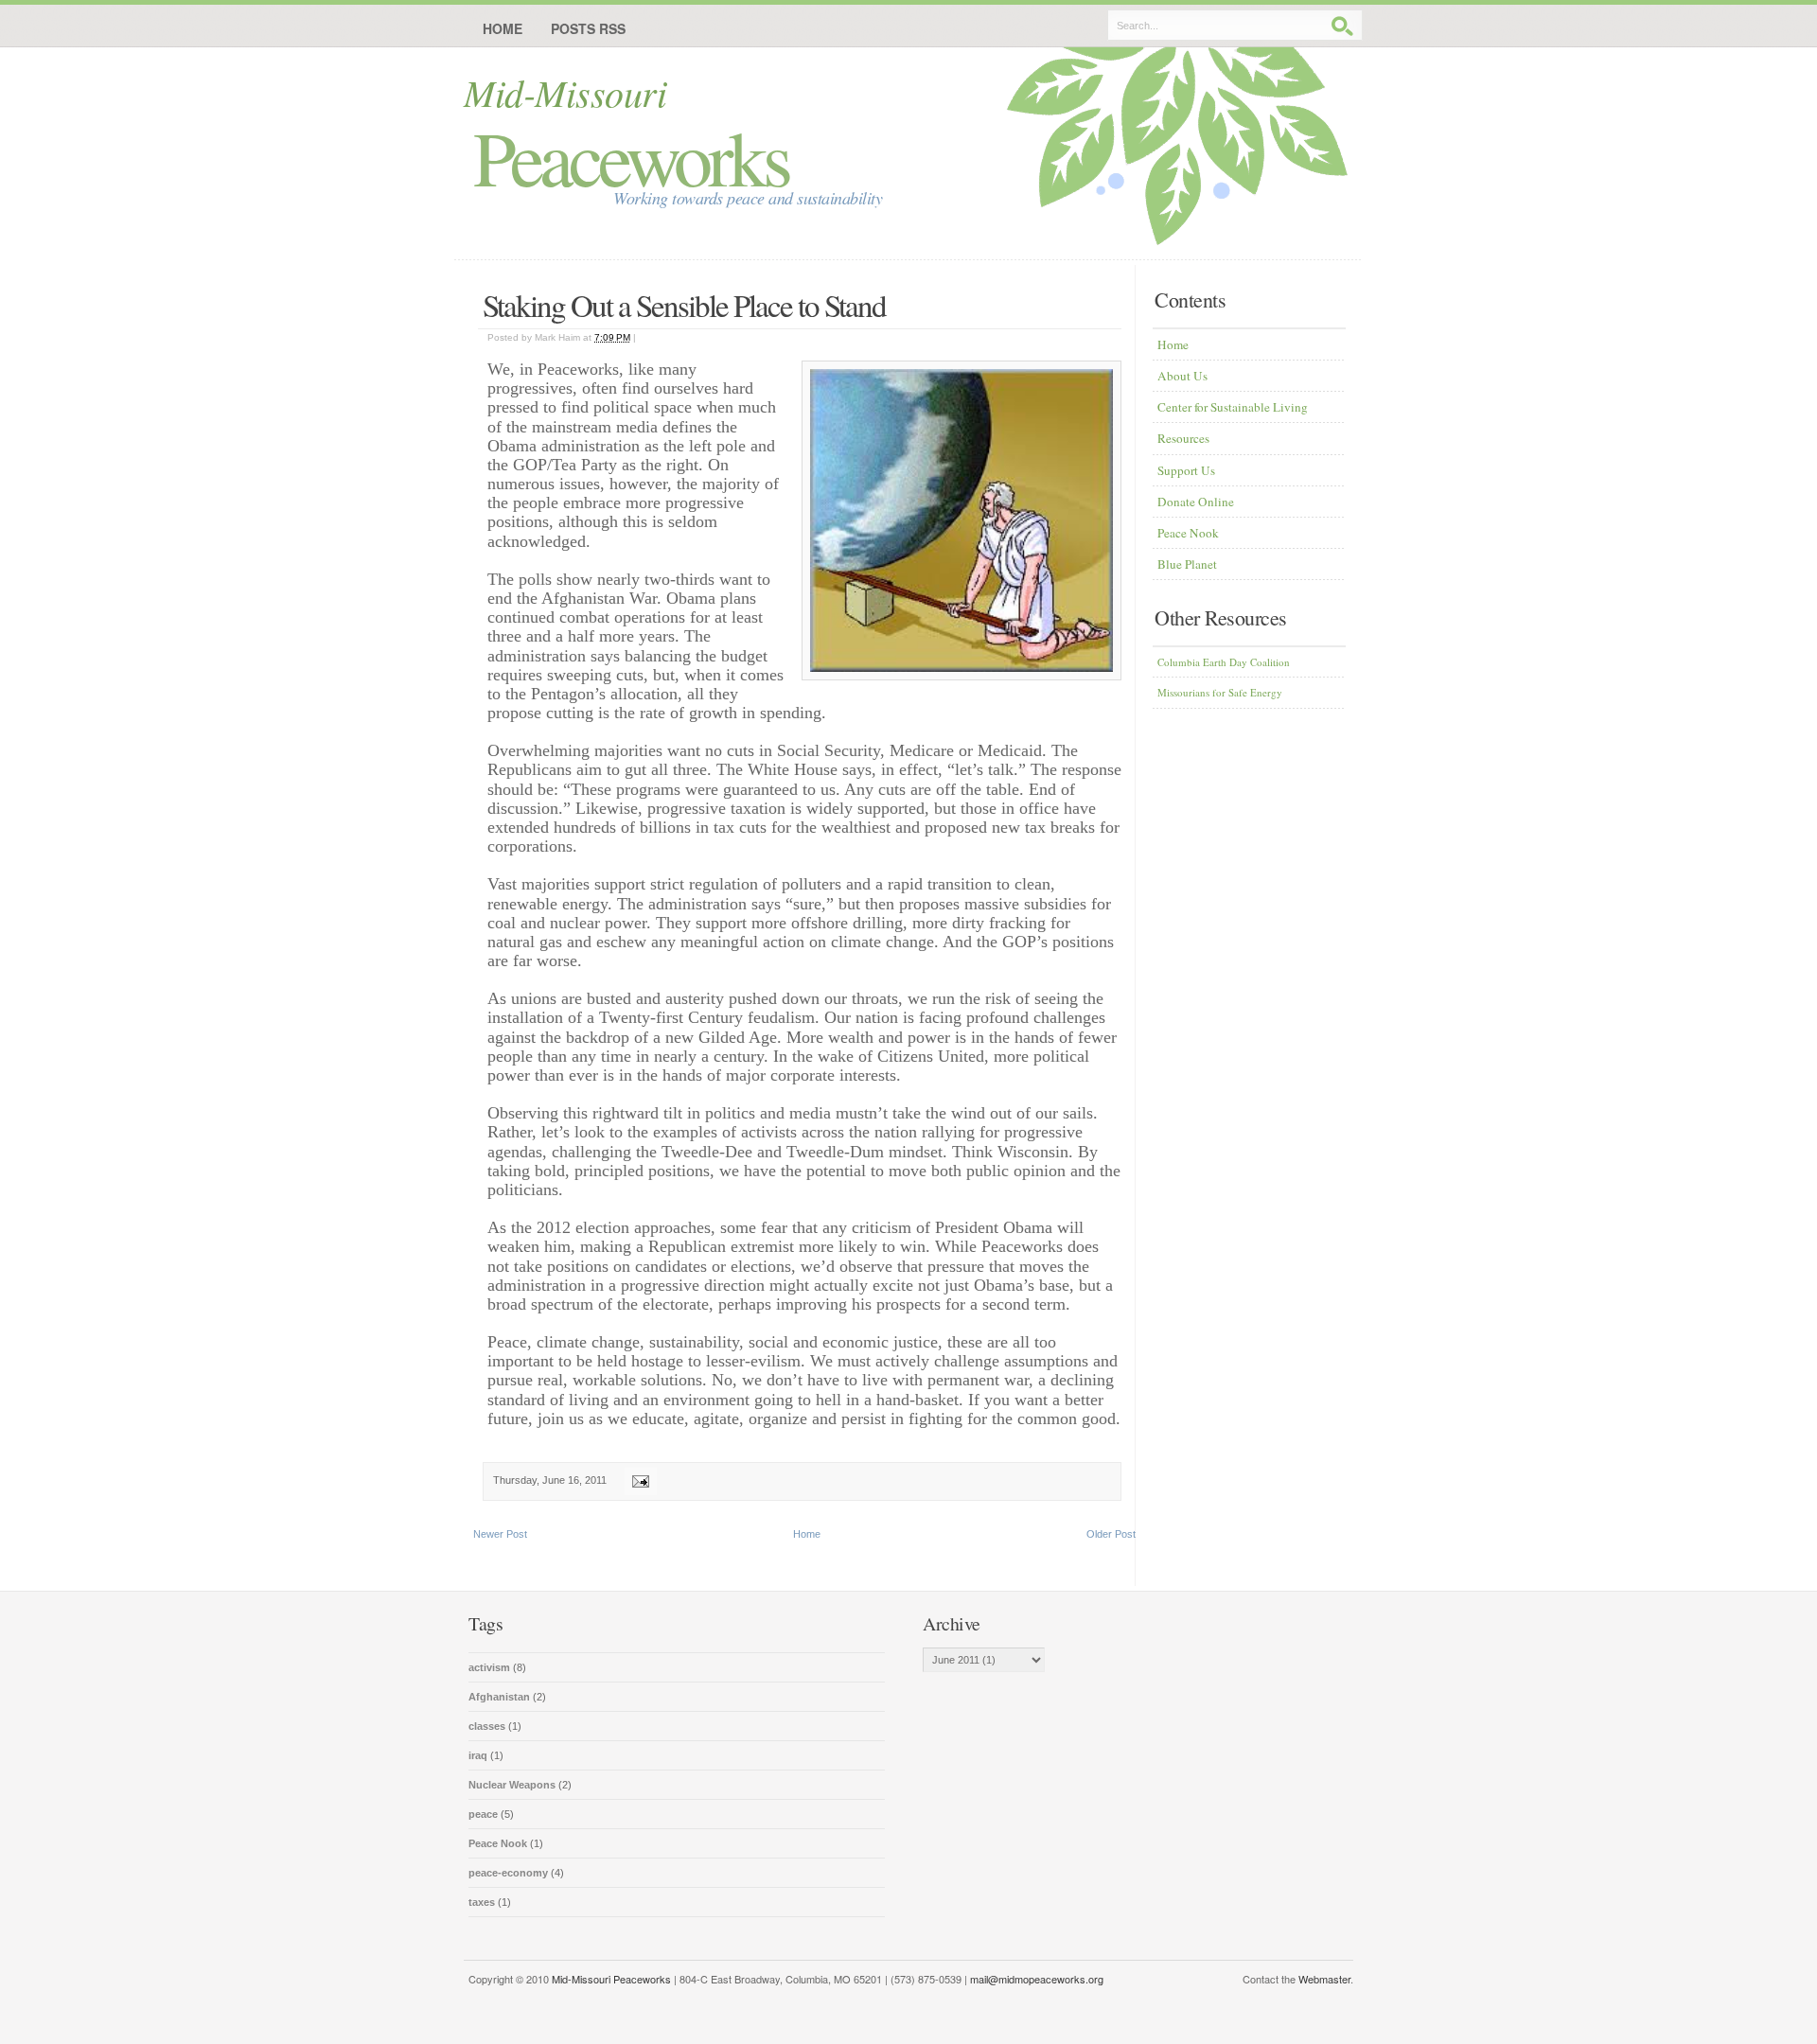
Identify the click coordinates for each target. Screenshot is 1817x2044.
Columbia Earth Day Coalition (1224, 662)
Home (503, 28)
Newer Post (500, 1534)
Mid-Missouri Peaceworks (611, 1979)
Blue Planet (1187, 564)
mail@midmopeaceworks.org (1037, 1979)
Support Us (1186, 470)
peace (485, 1814)
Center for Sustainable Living (1233, 407)
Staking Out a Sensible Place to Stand (684, 305)
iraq (479, 1755)
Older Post (1111, 1534)
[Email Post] (638, 1480)
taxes (483, 1902)
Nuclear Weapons (513, 1785)
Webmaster (1324, 1979)
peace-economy (510, 1873)
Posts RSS (588, 28)
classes (488, 1726)
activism (491, 1667)
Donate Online (1196, 502)
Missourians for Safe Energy (1220, 692)
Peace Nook (1188, 533)
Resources (1183, 438)
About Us (1182, 376)
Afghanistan (501, 1697)
